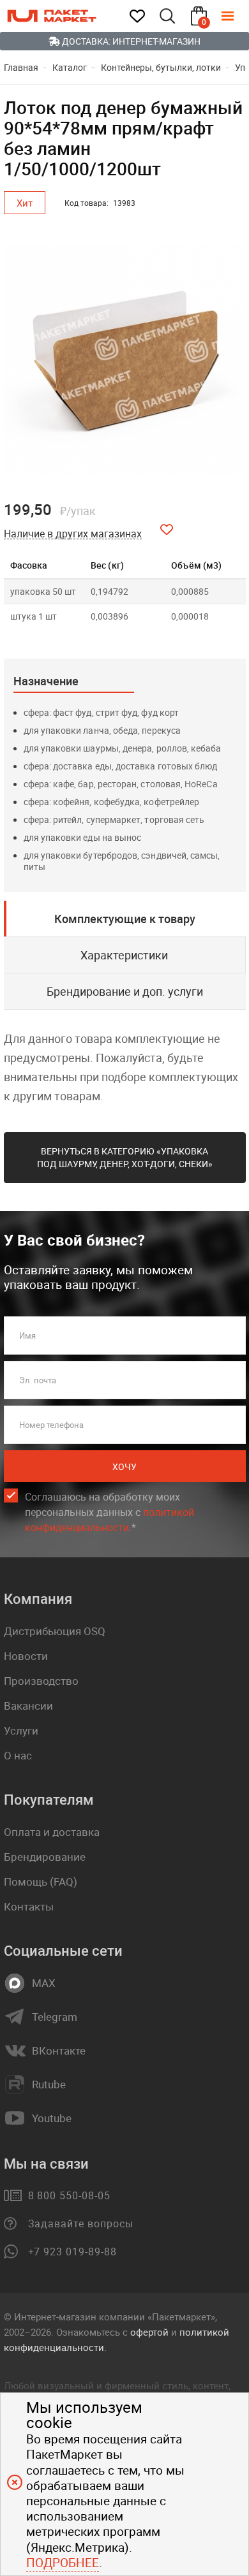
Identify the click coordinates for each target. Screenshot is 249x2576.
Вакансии (28, 1706)
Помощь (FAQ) (41, 1881)
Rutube (49, 2085)
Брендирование (45, 1857)
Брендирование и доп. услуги (125, 991)
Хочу (124, 1466)
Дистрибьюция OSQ (55, 1631)
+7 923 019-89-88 (72, 2252)
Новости (26, 1656)
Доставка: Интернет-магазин (130, 41)
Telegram (55, 2017)
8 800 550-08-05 (69, 2195)
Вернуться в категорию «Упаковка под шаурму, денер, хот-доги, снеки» (125, 1157)
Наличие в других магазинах (73, 534)
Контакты (29, 1906)
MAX (44, 1983)
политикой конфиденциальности (109, 1520)
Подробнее (63, 2563)
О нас (18, 1755)
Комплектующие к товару (125, 919)
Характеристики (124, 955)
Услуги (21, 1730)
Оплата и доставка (52, 1832)
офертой (149, 2332)
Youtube (52, 2118)
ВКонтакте (59, 2051)
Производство (41, 1681)
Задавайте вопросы (81, 2223)
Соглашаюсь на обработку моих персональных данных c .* (109, 1512)
